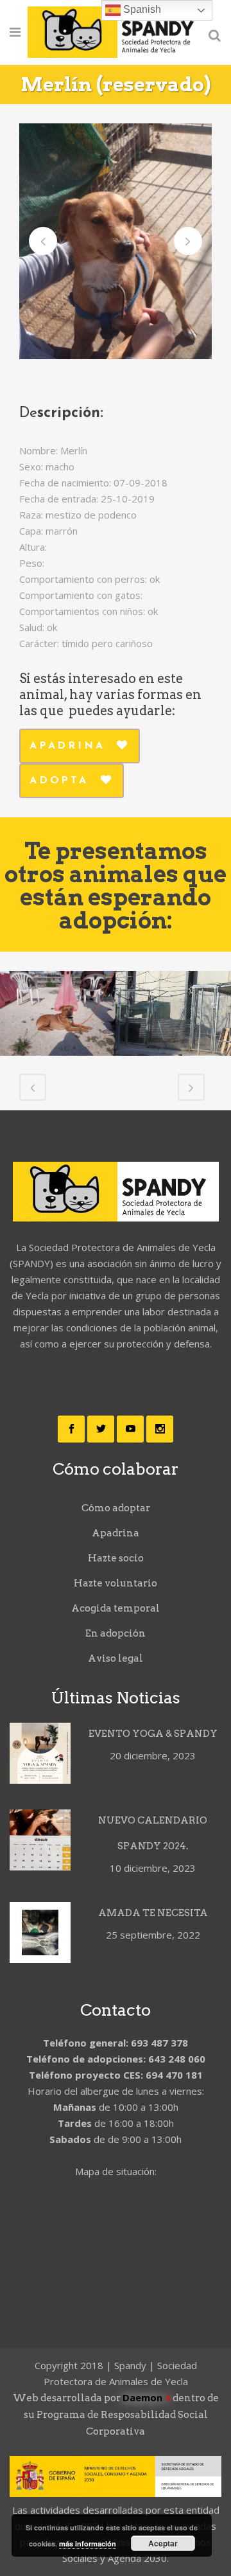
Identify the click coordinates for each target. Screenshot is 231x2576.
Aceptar (163, 2543)
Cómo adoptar (116, 1508)
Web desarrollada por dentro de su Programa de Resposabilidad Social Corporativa (116, 2415)
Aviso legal (116, 1658)
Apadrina (67, 746)
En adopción (116, 1633)
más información (88, 2544)
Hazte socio (116, 1558)
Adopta (59, 781)
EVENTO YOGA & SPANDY (153, 1734)
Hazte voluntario (116, 1583)
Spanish (141, 9)
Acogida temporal (116, 1608)
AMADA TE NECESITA (153, 1913)
